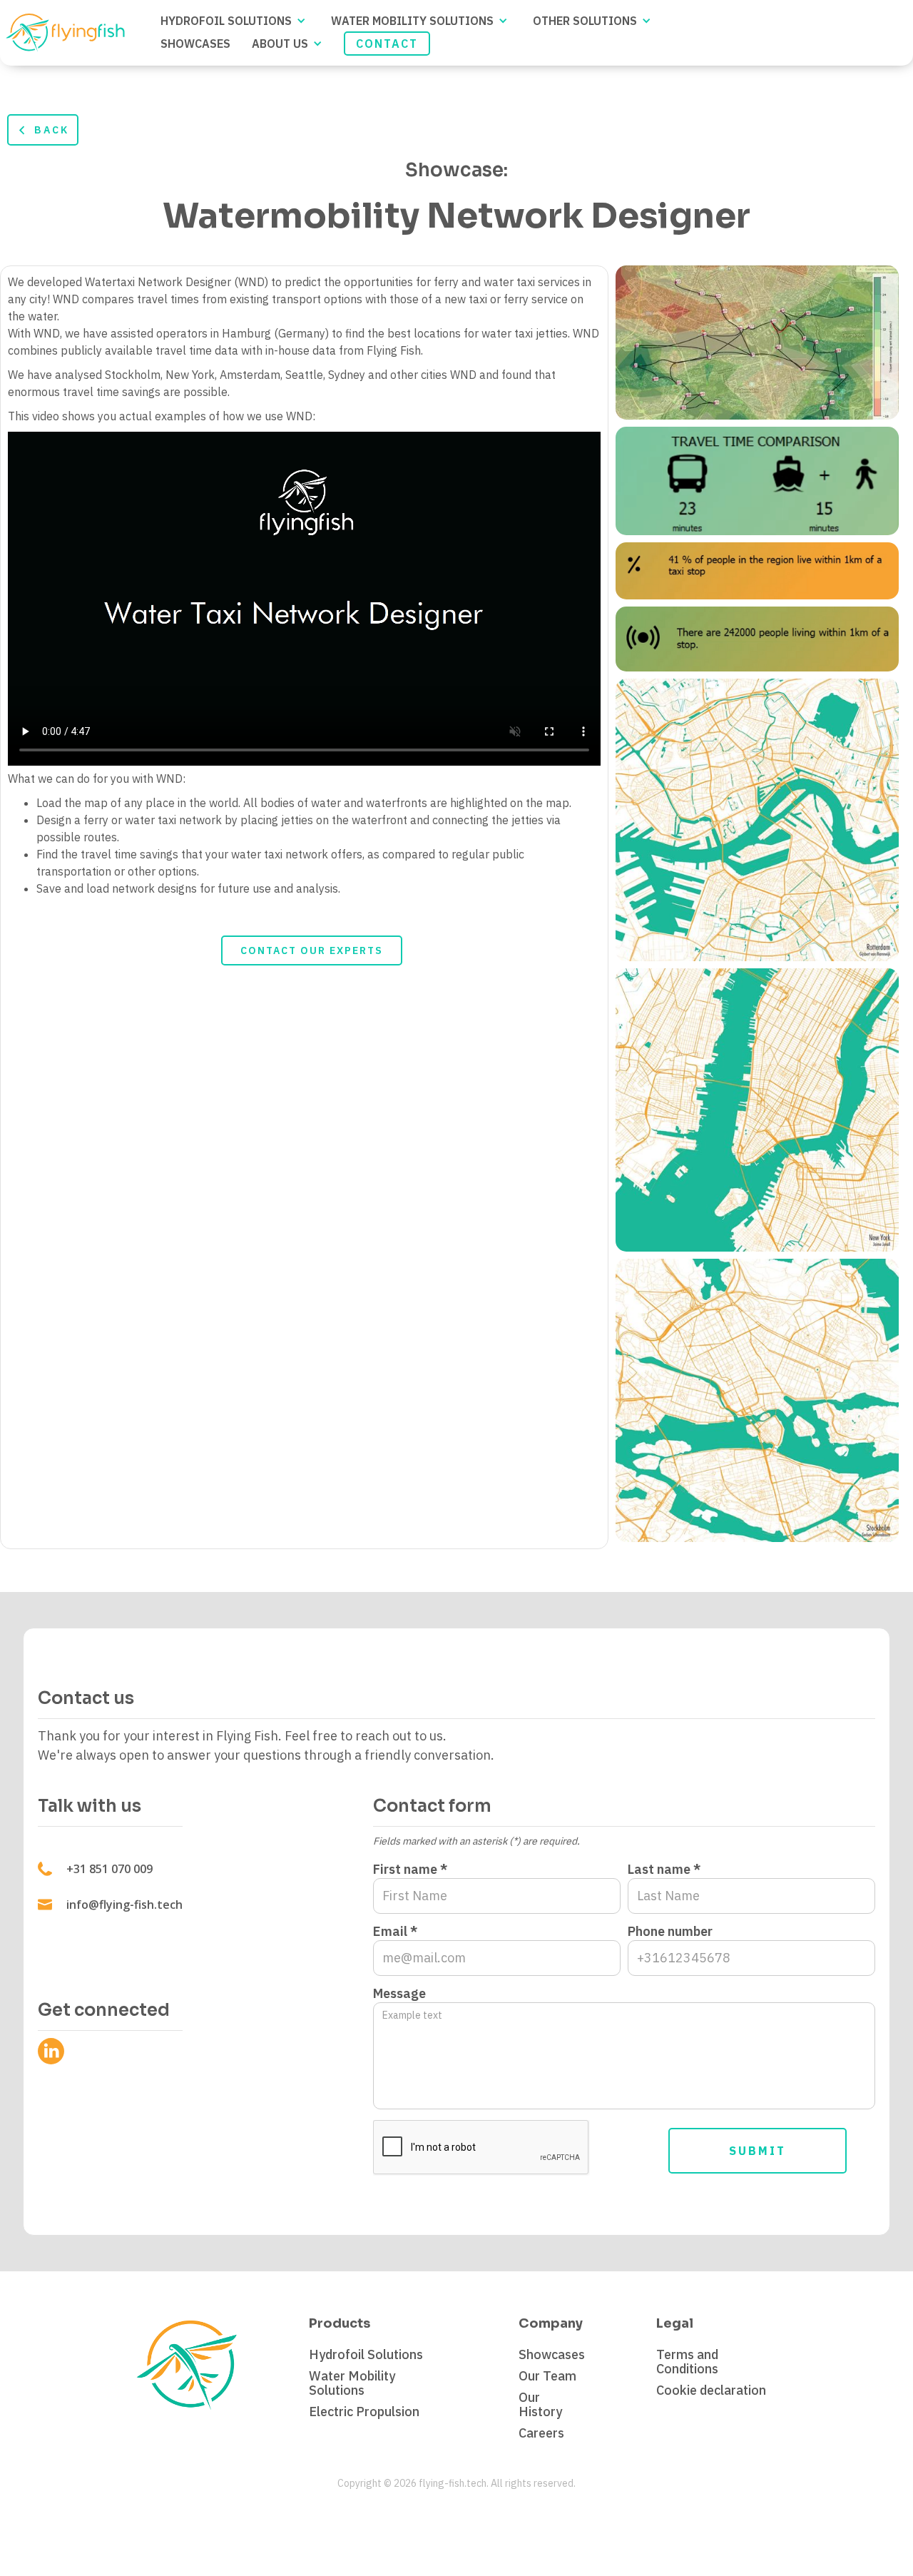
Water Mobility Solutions (412, 21)
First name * (410, 1870)
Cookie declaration (711, 2390)
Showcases (552, 2355)
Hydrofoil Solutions (366, 2355)
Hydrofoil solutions (226, 21)
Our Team (547, 2376)
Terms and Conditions (687, 2362)
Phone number (670, 1932)
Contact (387, 44)
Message (399, 1994)
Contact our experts (312, 950)
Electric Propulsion (364, 2412)
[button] (235, 21)
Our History (540, 2405)
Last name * (664, 1870)
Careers (541, 2433)
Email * (395, 1932)
